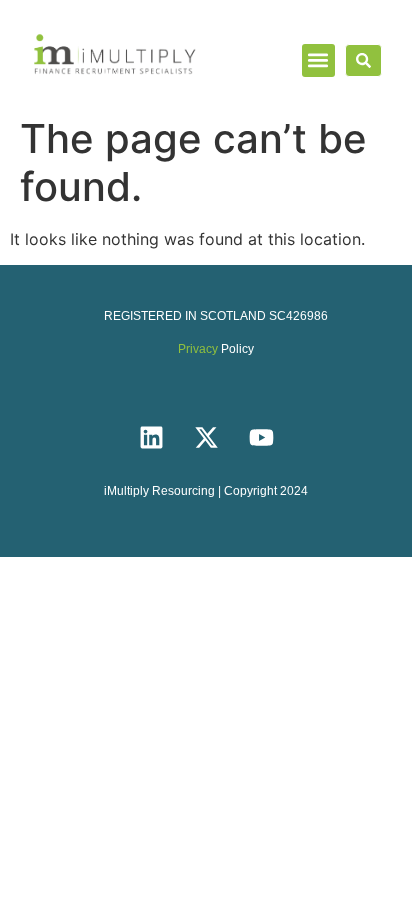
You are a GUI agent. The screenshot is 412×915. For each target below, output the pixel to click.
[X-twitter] (206, 437)
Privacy (198, 349)
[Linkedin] (151, 437)
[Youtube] (261, 437)
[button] (318, 60)
